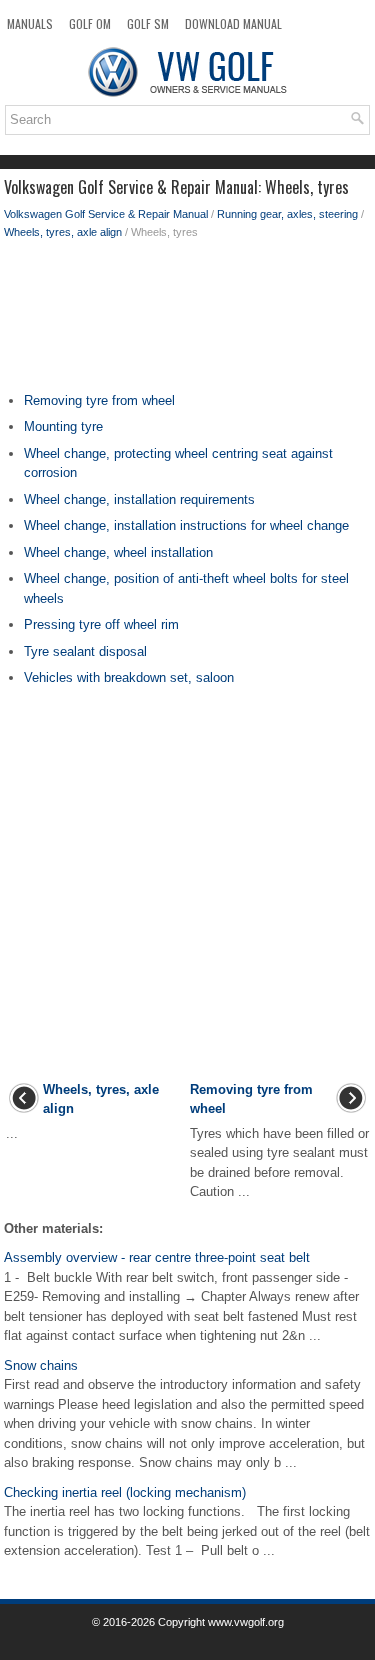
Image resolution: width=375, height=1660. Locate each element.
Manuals (30, 23)
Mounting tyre (63, 426)
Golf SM (148, 23)
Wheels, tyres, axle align (63, 232)
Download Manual (233, 23)
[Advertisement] (187, 321)
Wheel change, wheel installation (118, 552)
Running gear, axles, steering (287, 214)
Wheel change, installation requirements (139, 499)
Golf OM (90, 23)
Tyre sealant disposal (85, 651)
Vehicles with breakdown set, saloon (129, 677)
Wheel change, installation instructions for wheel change (186, 525)
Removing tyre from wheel (99, 400)
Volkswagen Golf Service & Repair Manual (106, 214)
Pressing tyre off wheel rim (101, 624)
